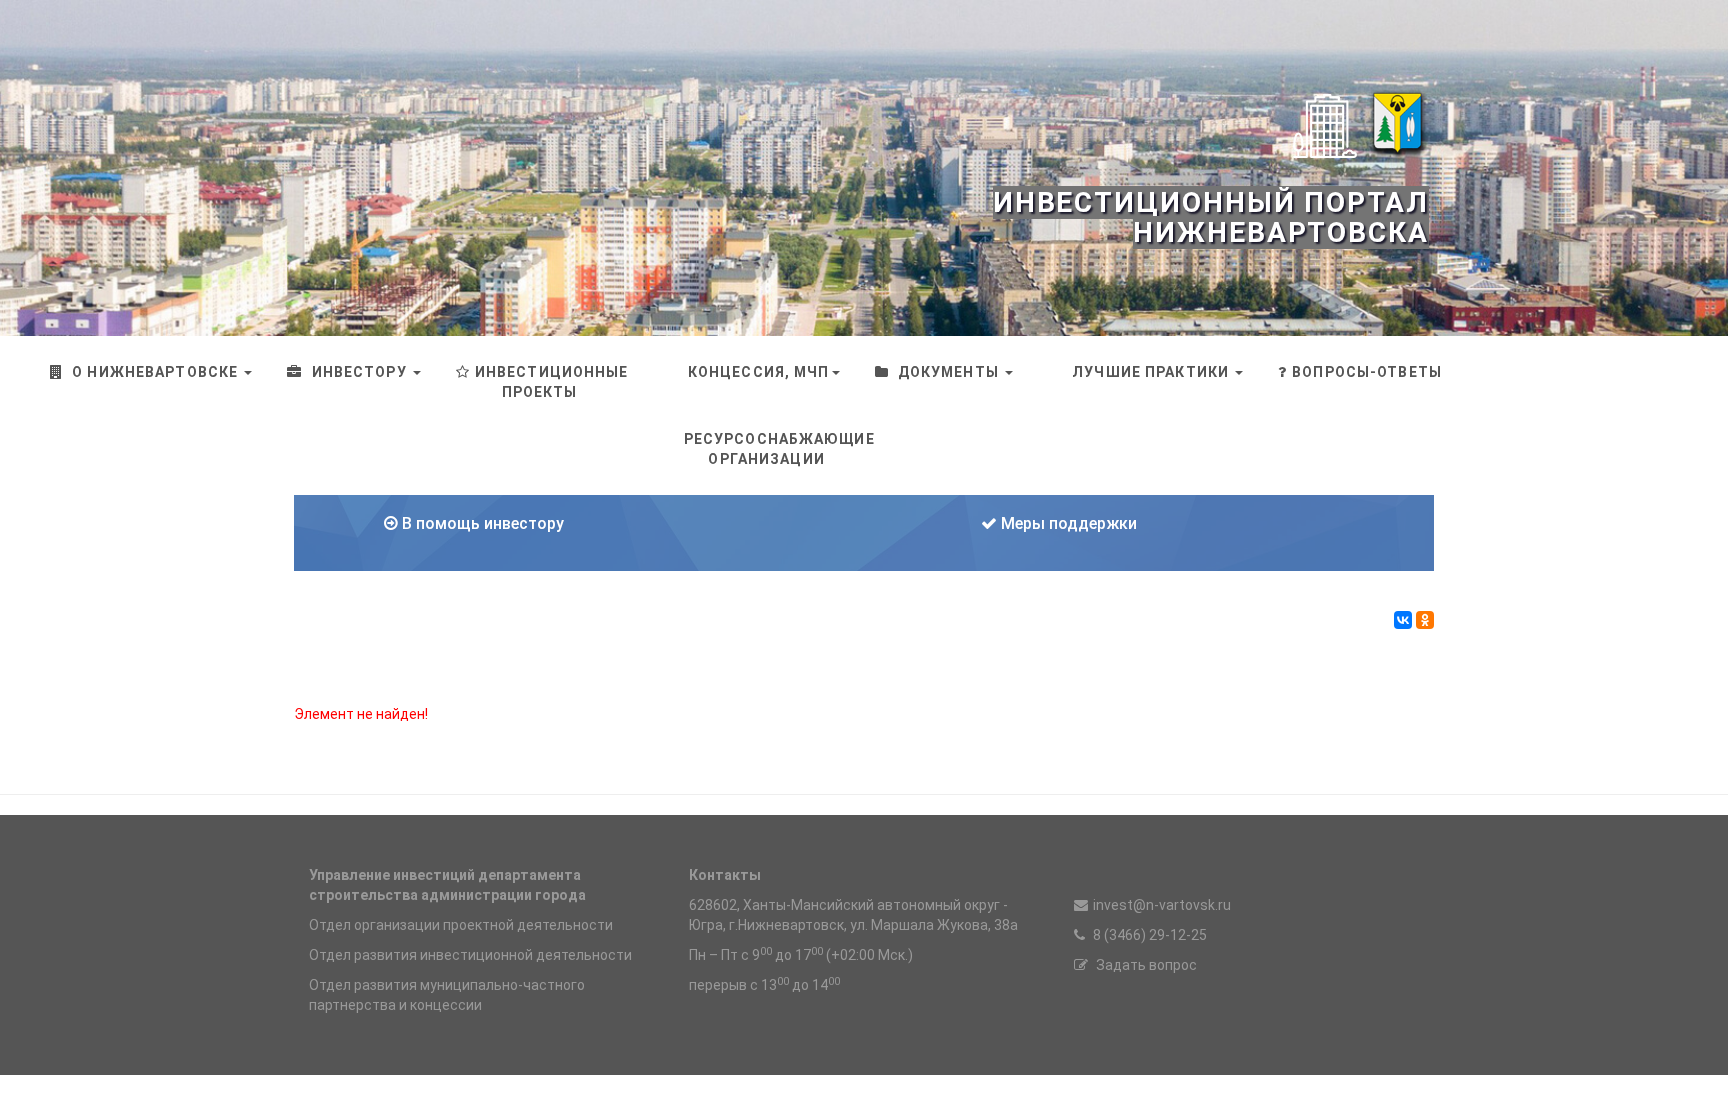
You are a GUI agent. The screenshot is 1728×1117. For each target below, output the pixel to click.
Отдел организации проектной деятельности (461, 925)
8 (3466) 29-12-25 (1148, 935)
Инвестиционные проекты (552, 382)
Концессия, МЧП (757, 372)
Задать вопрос (1145, 965)
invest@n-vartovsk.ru (1162, 905)
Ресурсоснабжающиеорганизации (779, 449)
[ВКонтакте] (1403, 620)
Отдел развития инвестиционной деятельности (470, 955)
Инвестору (358, 372)
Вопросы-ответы (1367, 372)
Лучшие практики (1150, 372)
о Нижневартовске (155, 372)
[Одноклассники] (1425, 620)
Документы (948, 372)
